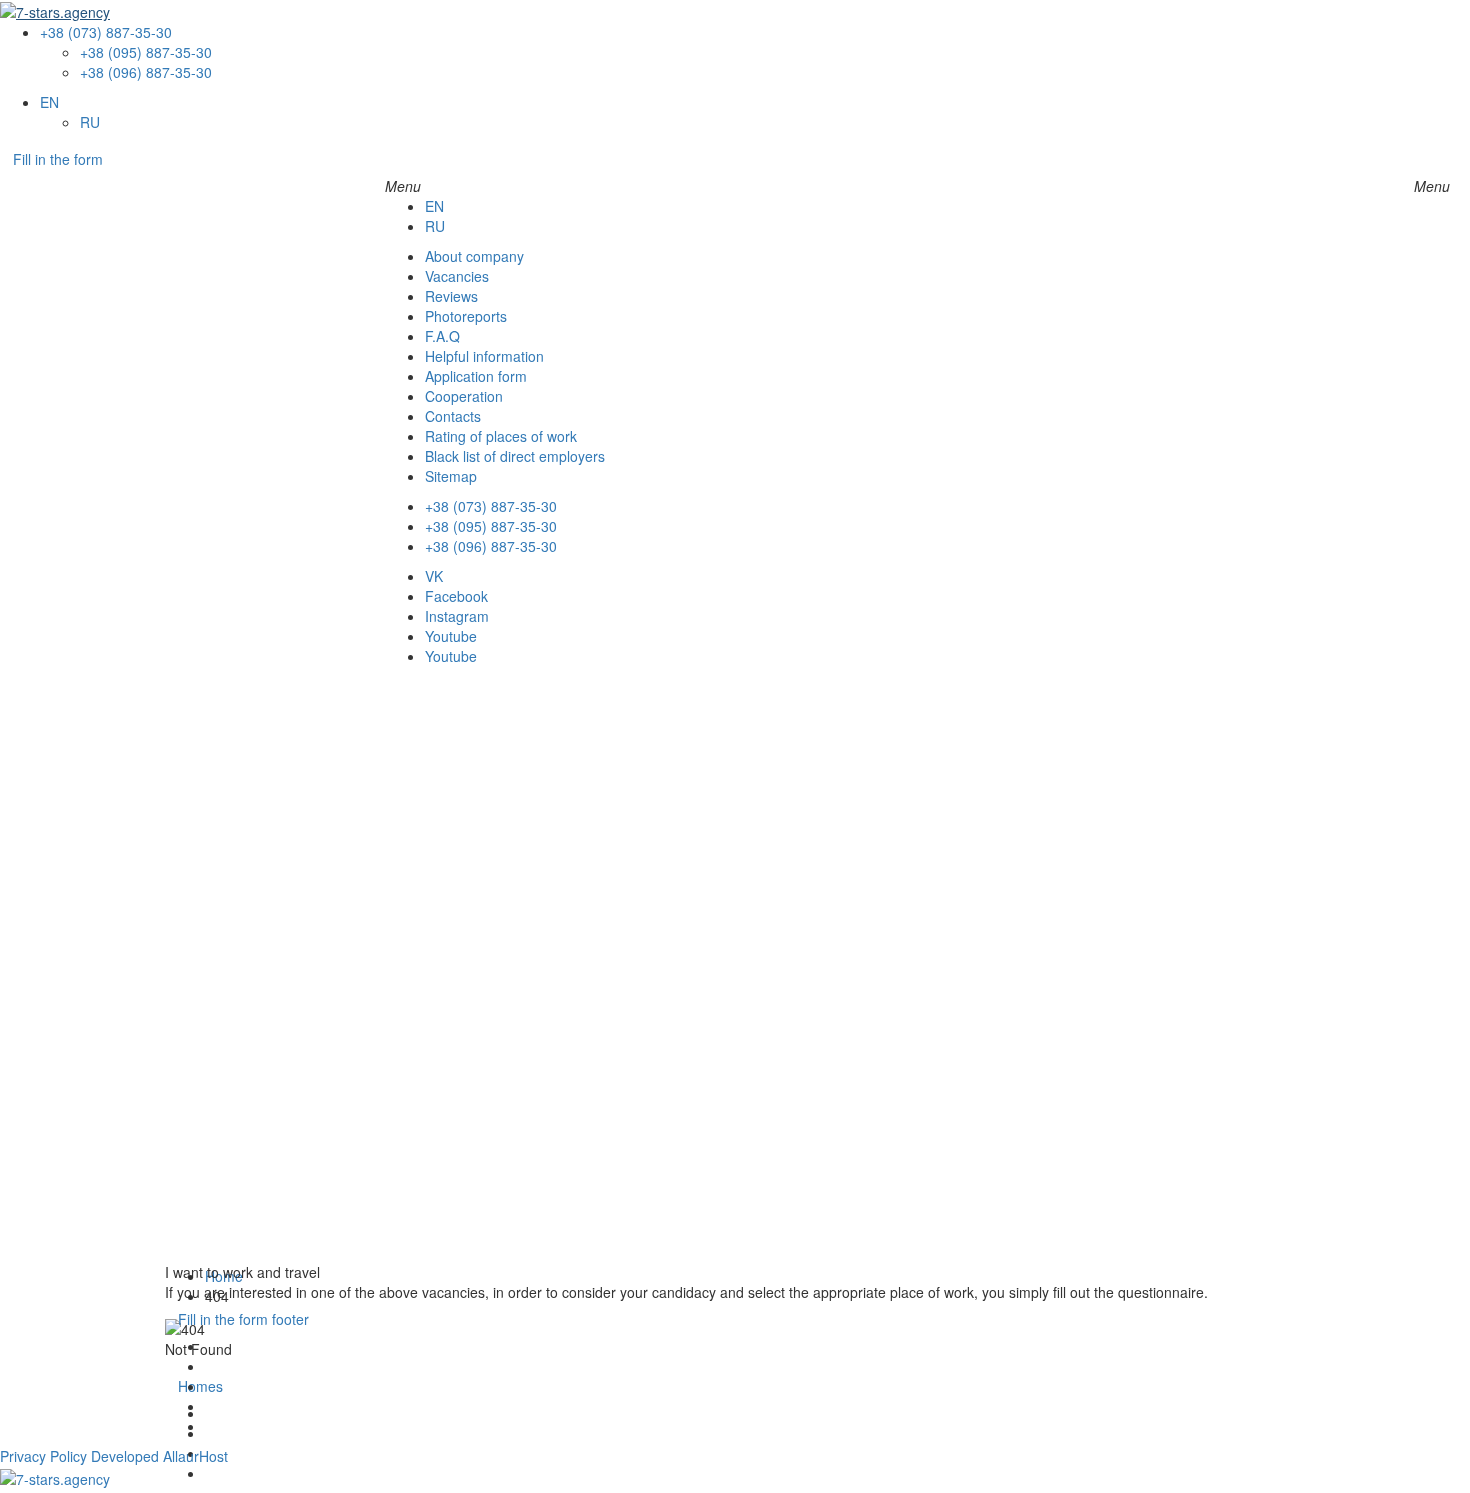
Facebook (456, 596)
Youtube (451, 636)
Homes (200, 1386)
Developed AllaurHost (159, 1456)
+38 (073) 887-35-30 (106, 32)
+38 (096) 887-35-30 (146, 72)
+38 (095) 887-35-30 (146, 52)
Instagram (457, 616)
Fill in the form (58, 159)
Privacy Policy (43, 1456)
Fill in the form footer (243, 1319)
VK (434, 576)
